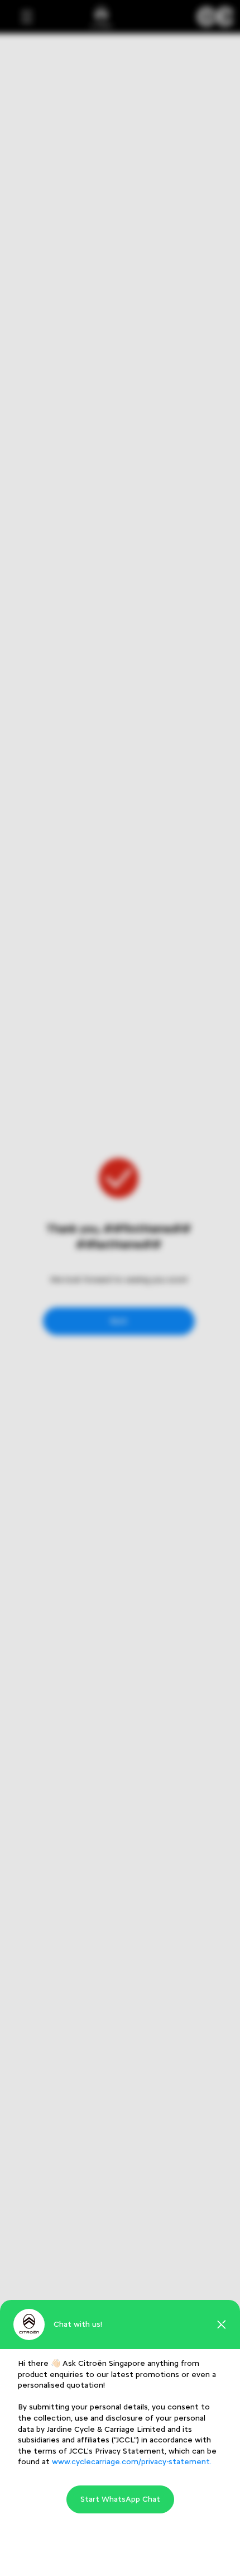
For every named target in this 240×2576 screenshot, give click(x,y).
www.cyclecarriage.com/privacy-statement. (132, 2462)
